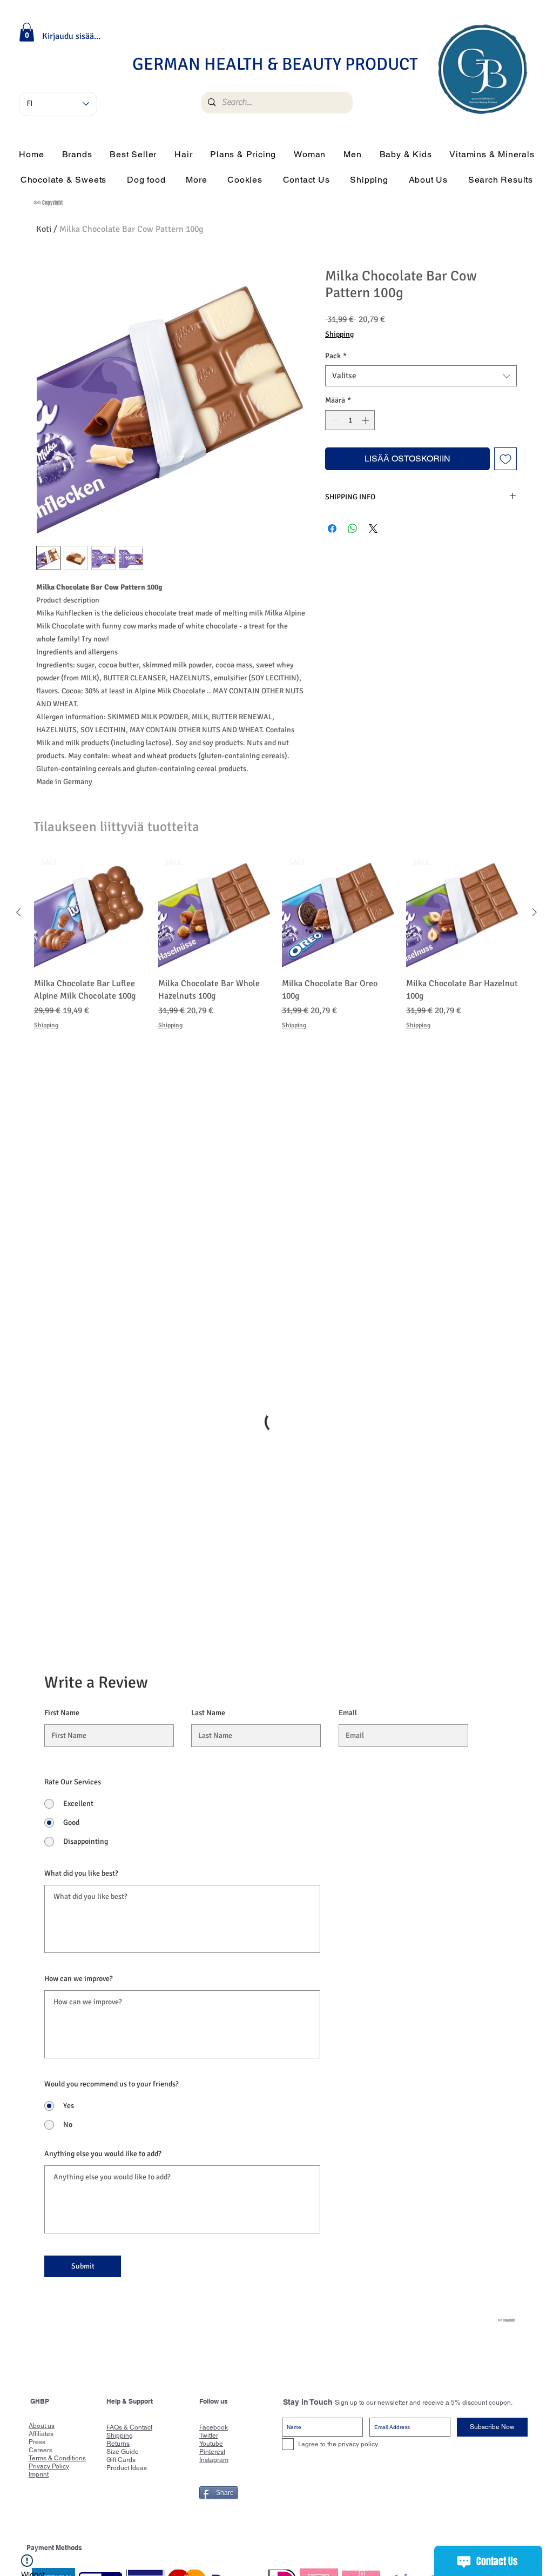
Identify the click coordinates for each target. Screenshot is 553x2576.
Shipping (339, 334)
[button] (27, 32)
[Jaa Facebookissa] (332, 528)
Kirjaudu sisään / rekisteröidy (72, 36)
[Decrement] (333, 420)
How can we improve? (79, 1777)
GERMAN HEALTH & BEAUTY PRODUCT (275, 64)
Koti (44, 229)
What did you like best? (81, 1671)
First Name (62, 1511)
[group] (276, 949)
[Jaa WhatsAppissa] (353, 528)
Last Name (208, 1511)
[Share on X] (373, 528)
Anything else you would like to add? (103, 1952)
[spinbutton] (350, 420)
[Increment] (366, 420)
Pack (336, 356)
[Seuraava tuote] (535, 912)
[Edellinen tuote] (18, 912)
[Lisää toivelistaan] (505, 459)
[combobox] (421, 376)
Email (348, 1511)
